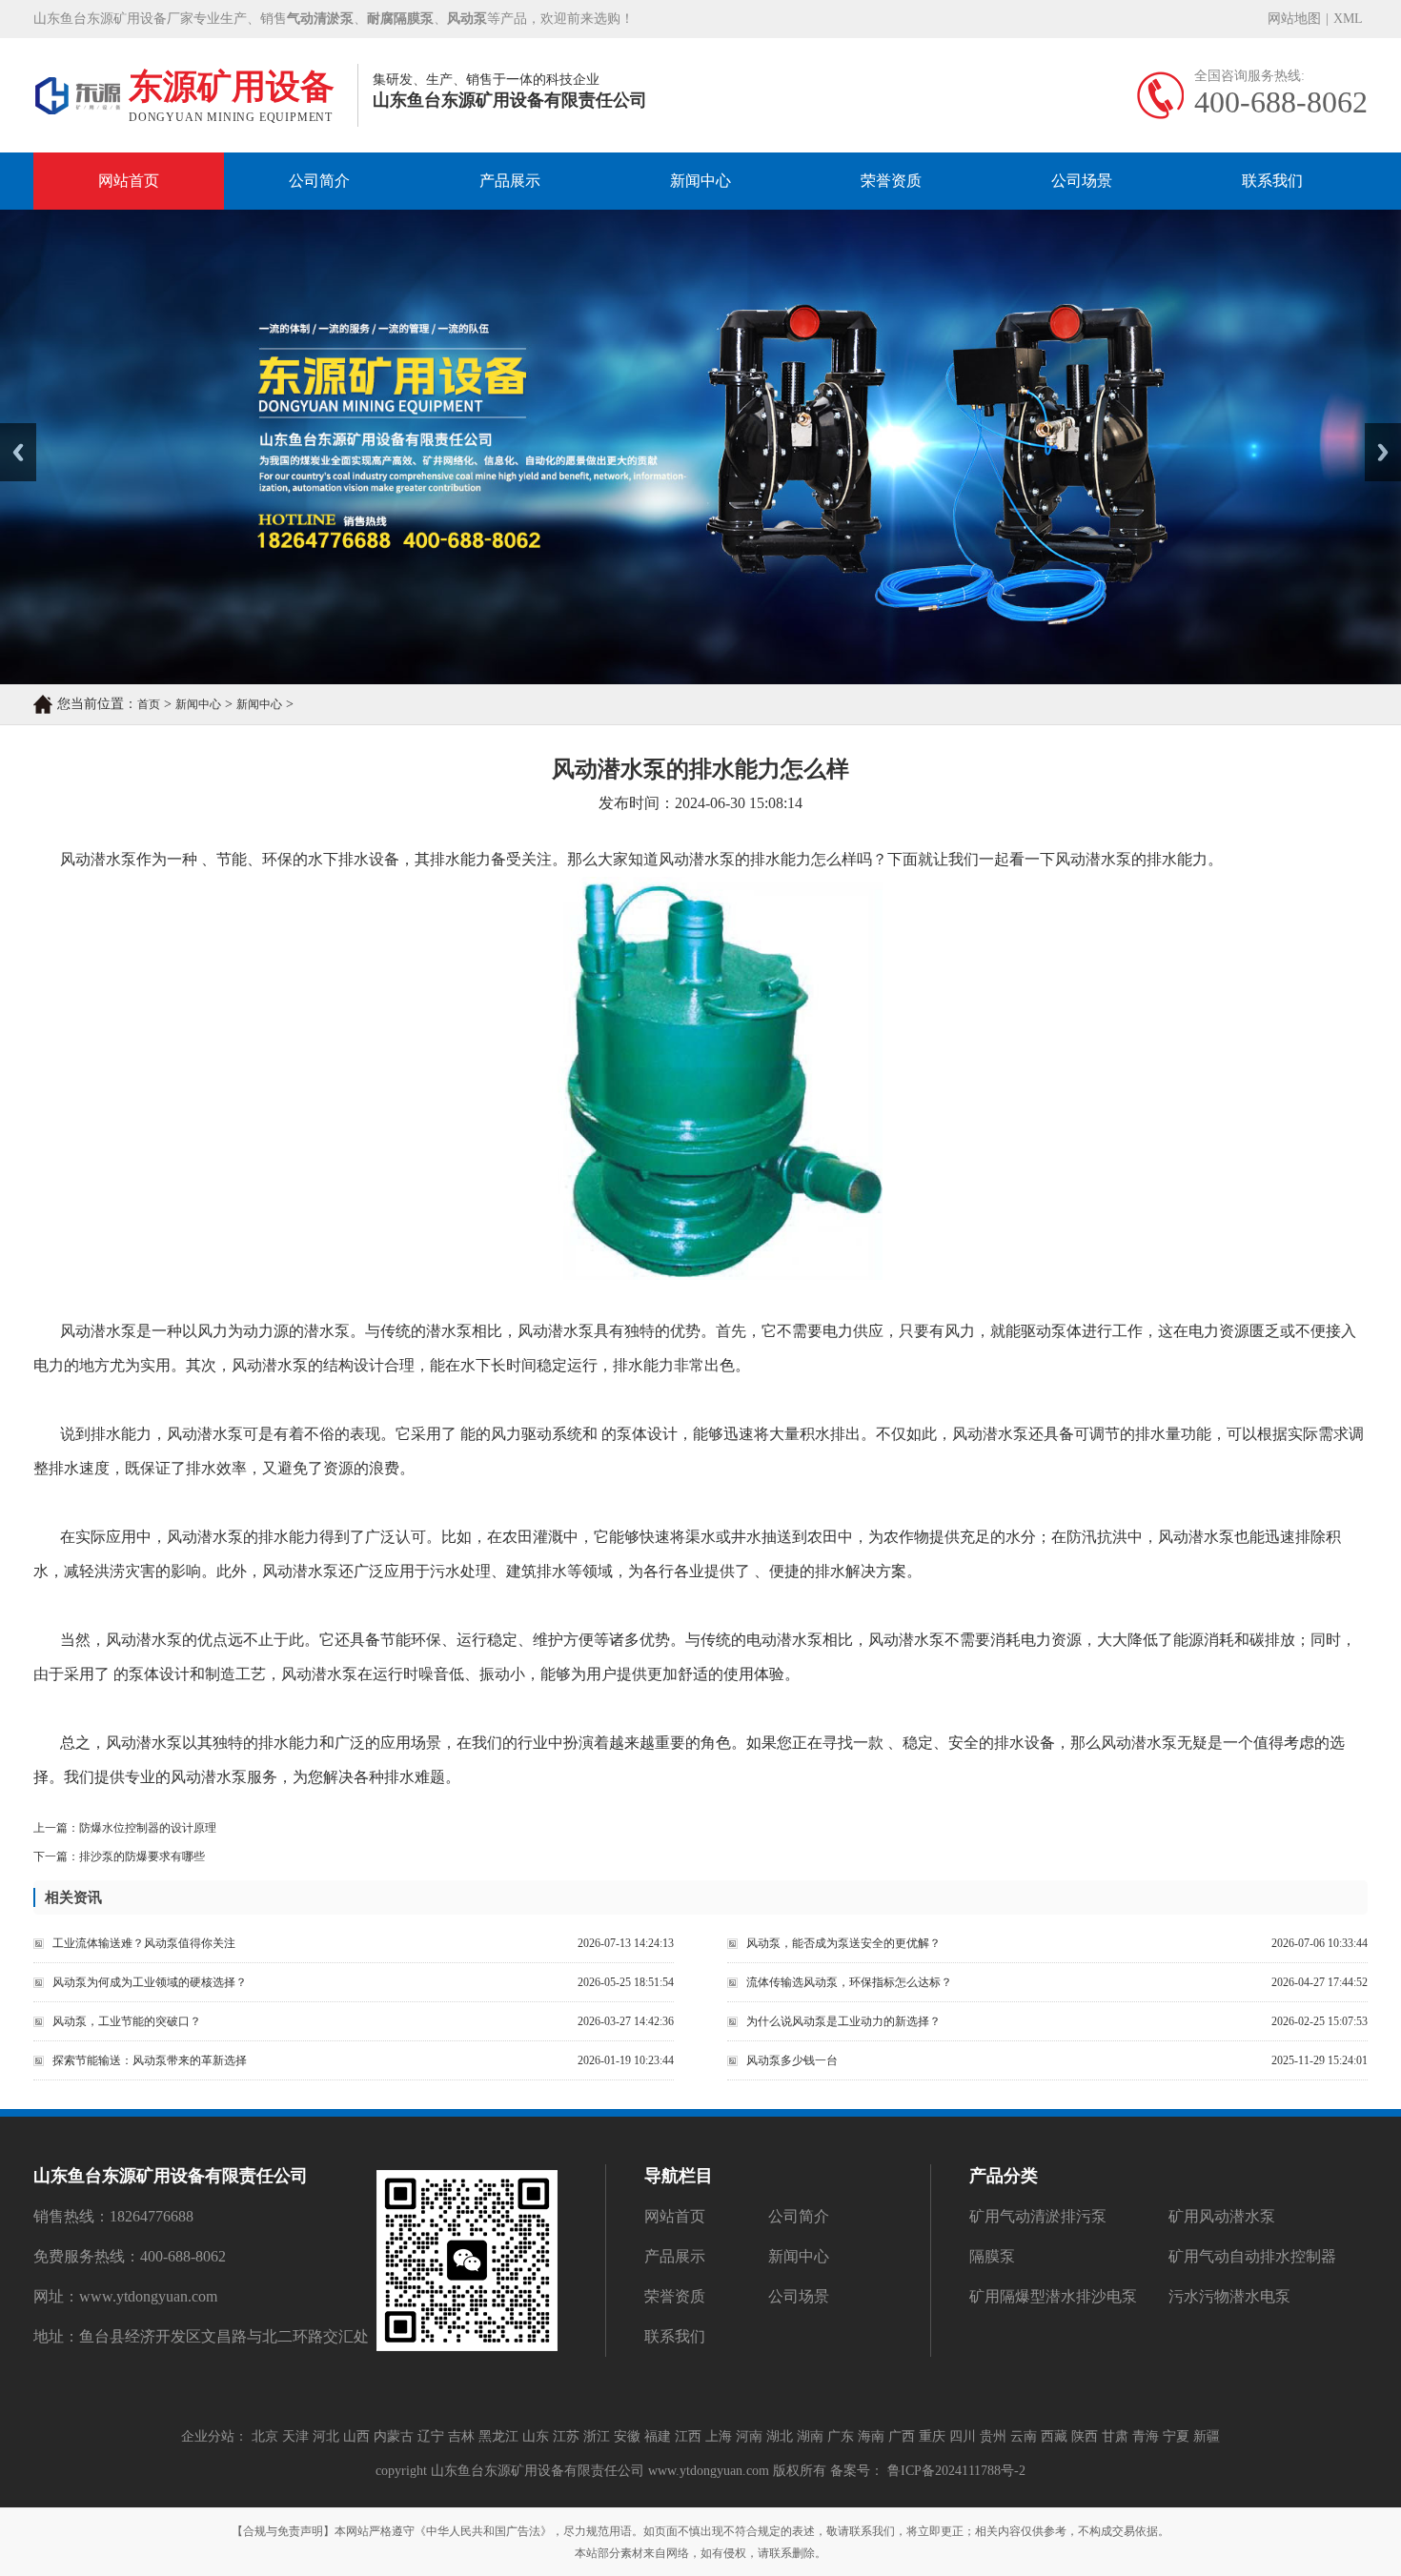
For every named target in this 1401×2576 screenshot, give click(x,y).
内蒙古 (394, 2436)
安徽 (627, 2436)
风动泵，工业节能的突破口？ (127, 2021)
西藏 (1054, 2436)
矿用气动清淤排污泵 (1038, 2216)
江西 (688, 2436)
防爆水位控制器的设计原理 (148, 1828)
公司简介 (319, 181)
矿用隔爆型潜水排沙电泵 (1053, 2296)
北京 (265, 2436)
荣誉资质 (891, 181)
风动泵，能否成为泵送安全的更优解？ (843, 1943)
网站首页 (129, 181)
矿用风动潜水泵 (1222, 2216)
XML (1348, 19)
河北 (326, 2436)
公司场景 (1082, 181)
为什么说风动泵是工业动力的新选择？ (843, 2021)
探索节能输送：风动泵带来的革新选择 (150, 2060)
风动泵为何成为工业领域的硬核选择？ (150, 1982)
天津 (295, 2436)
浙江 (597, 2436)
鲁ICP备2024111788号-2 (954, 2471)
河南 (749, 2436)
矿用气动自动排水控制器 (1252, 2256)
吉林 (461, 2436)
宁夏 (1176, 2436)
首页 (149, 704)
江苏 (566, 2436)
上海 (719, 2436)
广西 (902, 2436)
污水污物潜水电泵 (1229, 2296)
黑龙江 (498, 2436)
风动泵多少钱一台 (792, 2060)
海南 (871, 2436)
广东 (841, 2436)
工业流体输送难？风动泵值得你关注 (144, 1943)
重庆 (932, 2436)
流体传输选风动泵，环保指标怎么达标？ (849, 1982)
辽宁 (431, 2436)
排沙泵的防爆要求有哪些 (142, 1856)
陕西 (1085, 2436)
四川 (963, 2436)
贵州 (993, 2436)
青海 (1146, 2436)
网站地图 (1294, 19)
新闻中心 (700, 181)
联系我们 (1272, 181)
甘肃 (1115, 2436)
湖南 (810, 2436)
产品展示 (510, 181)
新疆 (1207, 2436)
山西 (356, 2436)
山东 (536, 2436)
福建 (658, 2436)
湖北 (780, 2436)
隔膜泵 (992, 2256)
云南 (1024, 2436)
